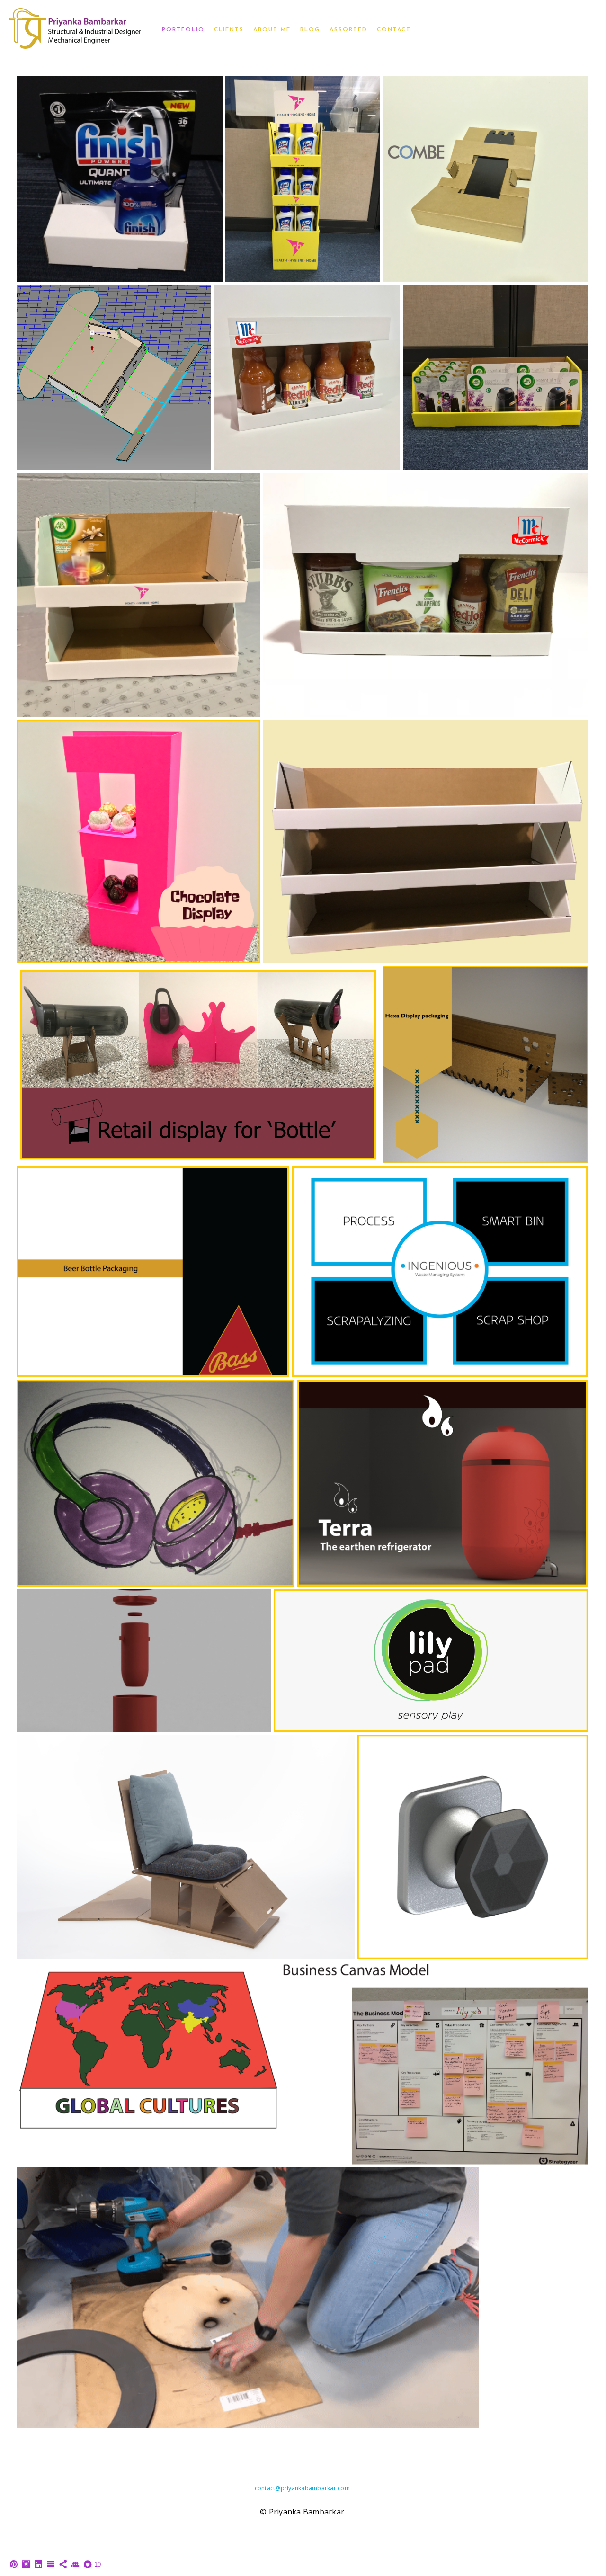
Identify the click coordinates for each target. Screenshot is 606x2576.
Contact (394, 30)
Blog (310, 30)
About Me (272, 30)
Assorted (348, 30)
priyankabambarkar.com (315, 2488)
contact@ (268, 2488)
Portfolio (183, 30)
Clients (229, 30)
